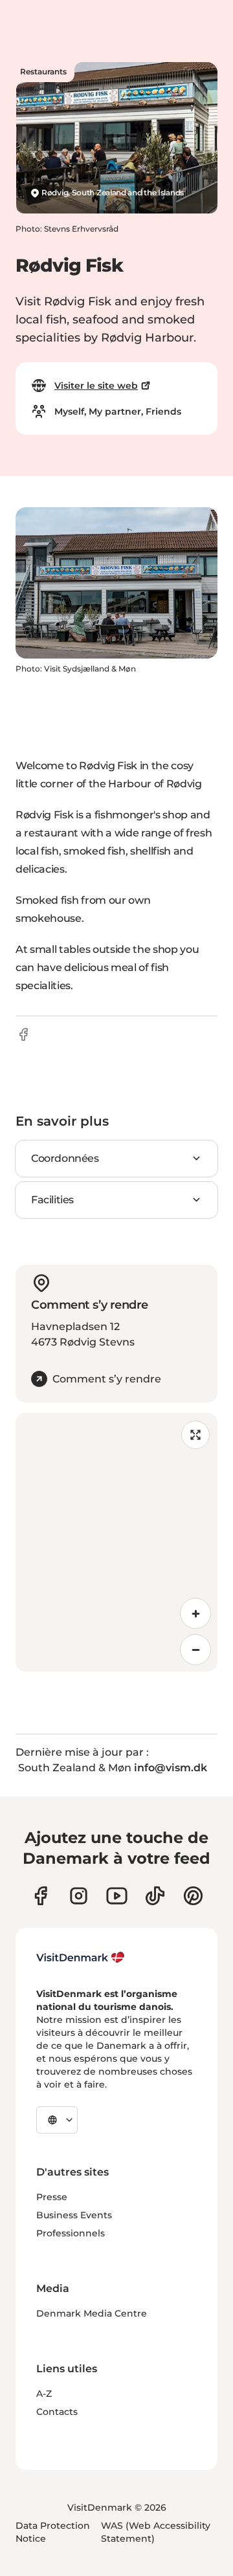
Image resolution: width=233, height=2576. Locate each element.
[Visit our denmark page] (40, 1896)
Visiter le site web (96, 386)
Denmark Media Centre (92, 2313)
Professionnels (71, 2233)
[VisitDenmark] (81, 1958)
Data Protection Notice (53, 2532)
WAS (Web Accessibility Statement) (156, 2532)
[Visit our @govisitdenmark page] (155, 1896)
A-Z (44, 2394)
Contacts (57, 2412)
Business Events (74, 2215)
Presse (52, 2197)
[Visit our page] (79, 1896)
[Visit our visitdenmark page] (117, 1896)
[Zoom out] (195, 1650)
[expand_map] (195, 1435)
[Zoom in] (195, 1613)
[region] (116, 1542)
